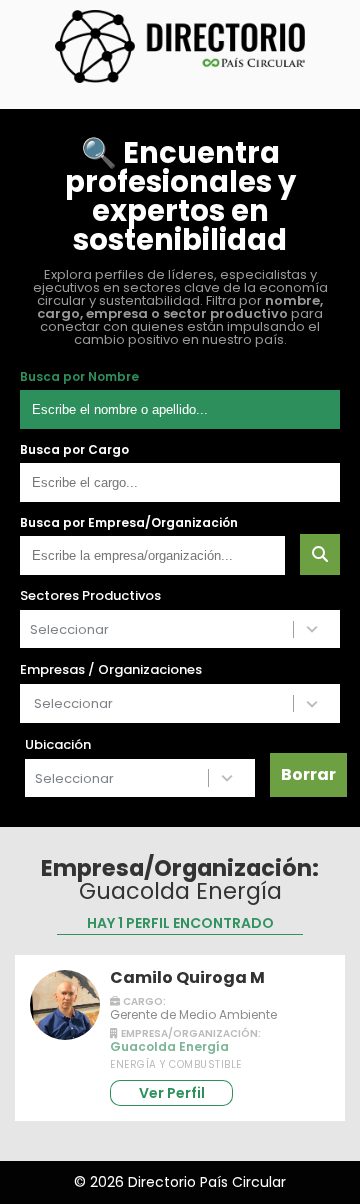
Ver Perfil (172, 1093)
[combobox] (157, 629)
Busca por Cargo (74, 450)
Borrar (308, 774)
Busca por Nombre (79, 377)
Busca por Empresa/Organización (129, 523)
